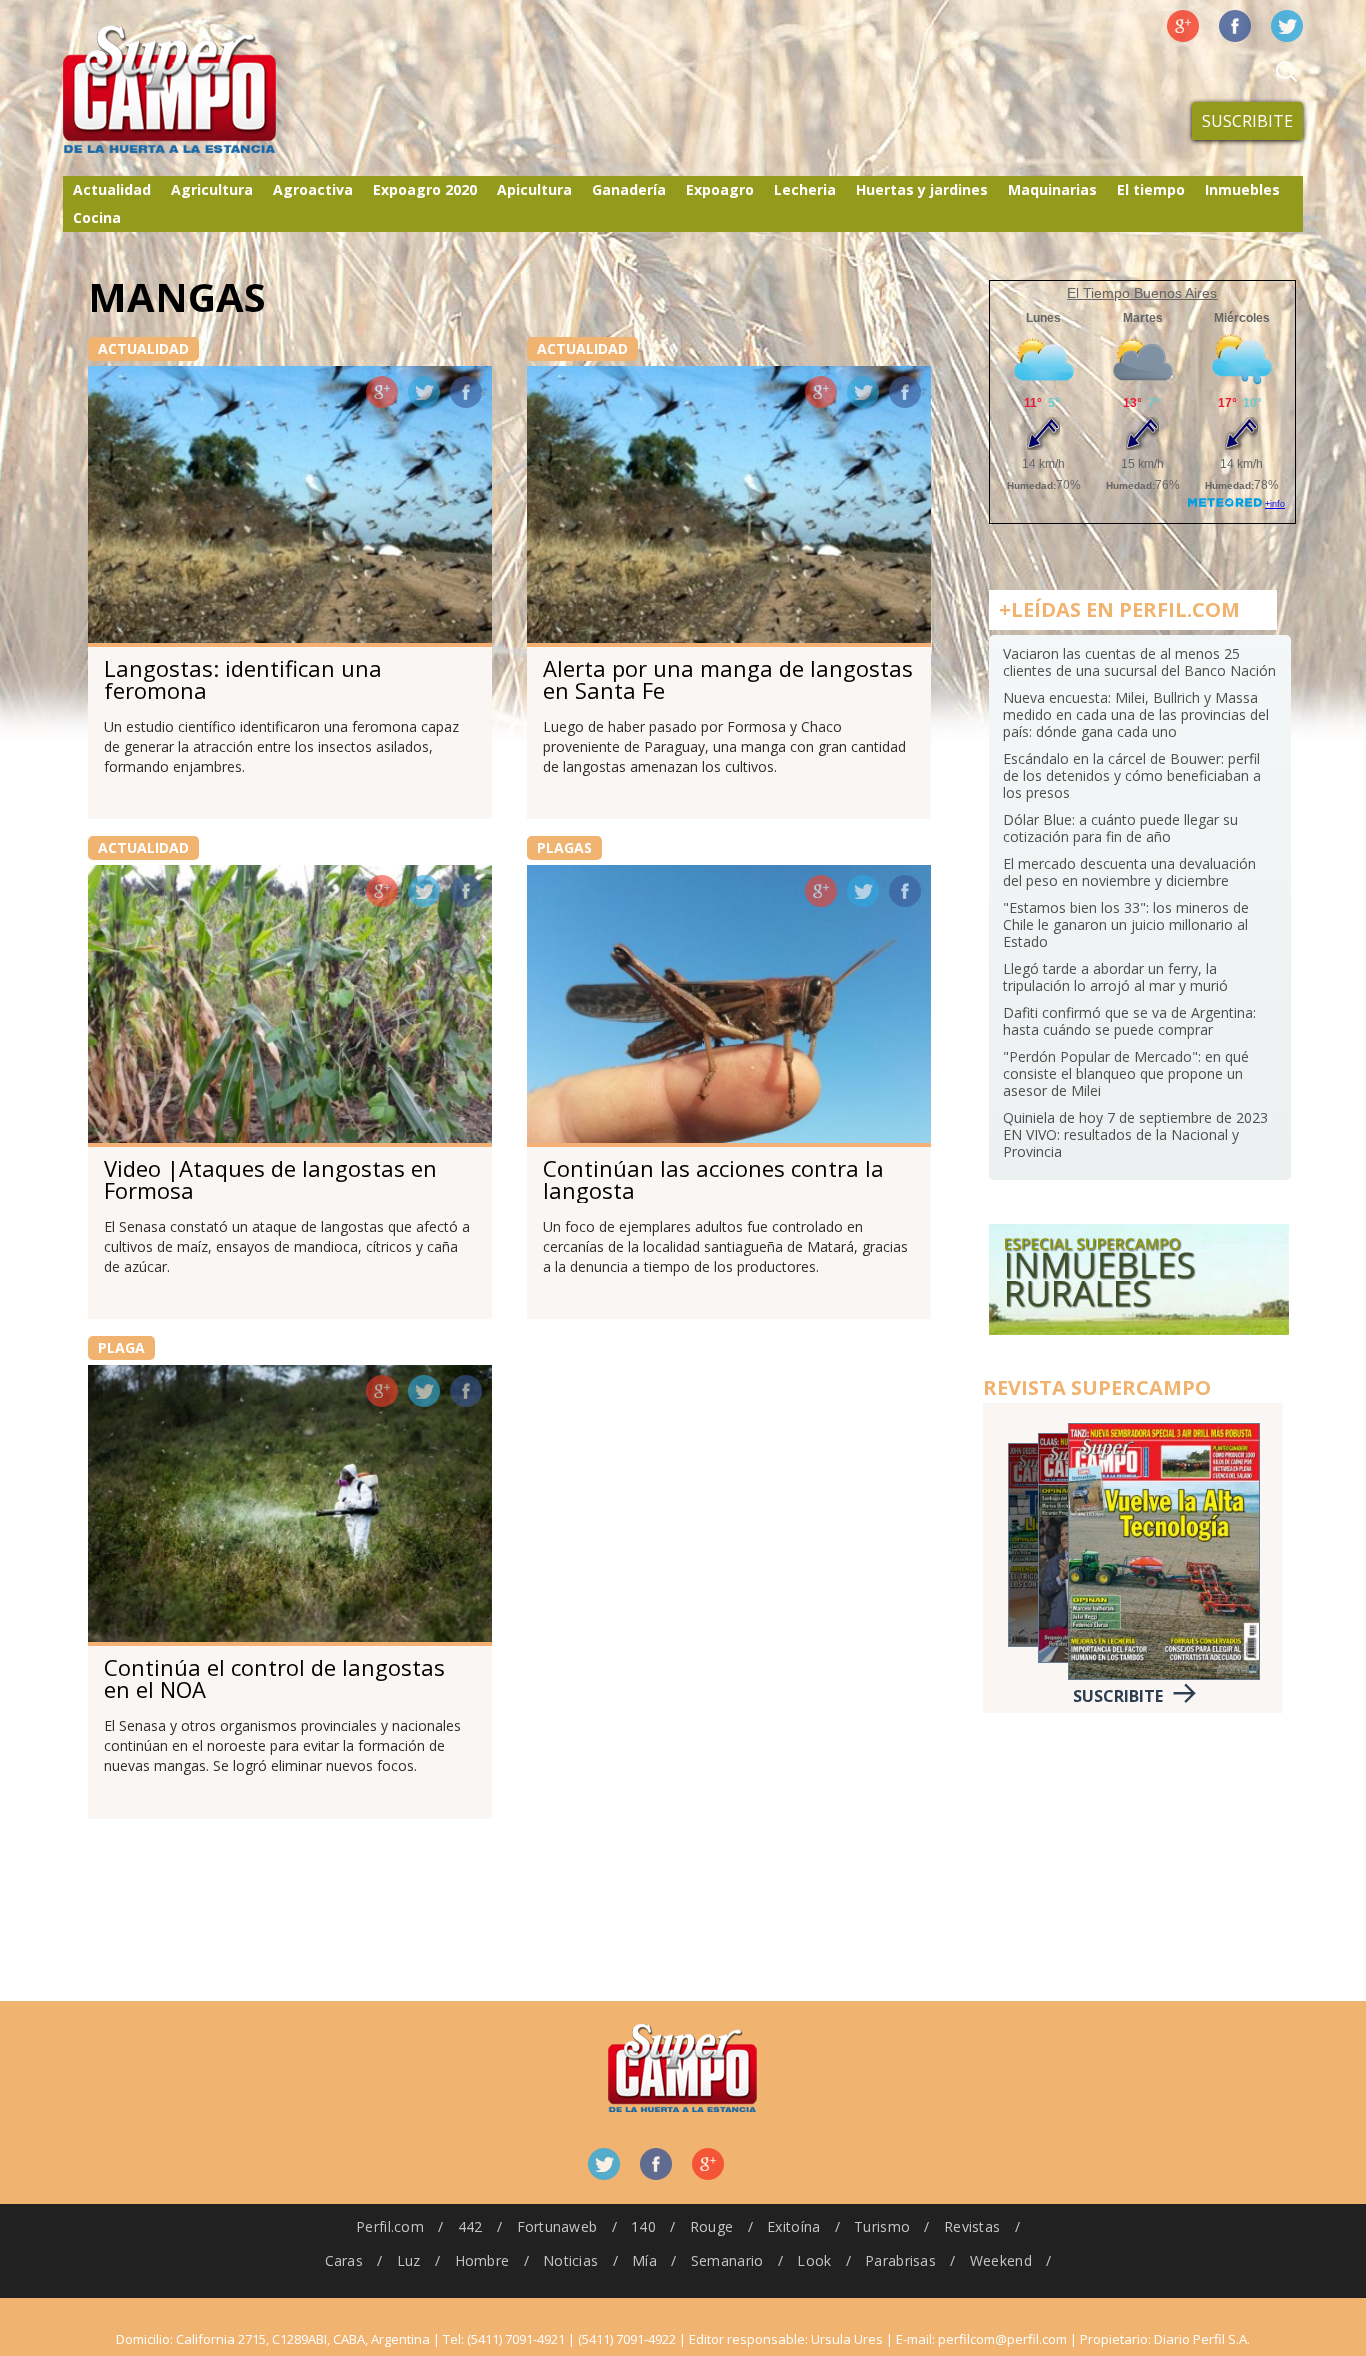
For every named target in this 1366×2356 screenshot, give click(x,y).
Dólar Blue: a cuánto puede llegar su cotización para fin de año (1120, 828)
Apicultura (534, 189)
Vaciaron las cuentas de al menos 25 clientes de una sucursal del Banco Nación (1139, 662)
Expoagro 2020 (425, 189)
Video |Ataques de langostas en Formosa (270, 1179)
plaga (121, 1347)
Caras (344, 2260)
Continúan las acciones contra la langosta (713, 1179)
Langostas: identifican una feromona (243, 679)
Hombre (482, 2260)
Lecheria (805, 189)
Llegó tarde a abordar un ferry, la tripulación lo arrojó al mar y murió (1115, 977)
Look (814, 2260)
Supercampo (211, 90)
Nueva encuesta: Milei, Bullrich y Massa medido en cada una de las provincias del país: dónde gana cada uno (1136, 714)
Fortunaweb (557, 2226)
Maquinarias (1052, 189)
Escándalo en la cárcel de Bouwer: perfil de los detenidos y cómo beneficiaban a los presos (1132, 775)
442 (470, 2226)
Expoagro (720, 189)
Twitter (1287, 26)
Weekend (1001, 2260)
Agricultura (212, 189)
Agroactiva (313, 189)
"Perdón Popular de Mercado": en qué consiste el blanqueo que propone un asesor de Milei (1126, 1073)
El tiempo (1151, 189)
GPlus (382, 392)
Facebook (1235, 26)
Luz (409, 2260)
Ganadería (629, 189)
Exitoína (793, 2226)
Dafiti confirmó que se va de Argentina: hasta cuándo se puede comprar (1129, 1021)
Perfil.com (390, 2226)
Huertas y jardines (922, 189)
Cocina (97, 217)
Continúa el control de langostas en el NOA (274, 1678)
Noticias (570, 2260)
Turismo (882, 2226)
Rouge (711, 2226)
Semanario (727, 2260)
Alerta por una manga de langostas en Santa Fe (728, 679)
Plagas (564, 847)
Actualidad (112, 189)
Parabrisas (900, 2260)
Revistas (972, 2226)
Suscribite (1247, 121)
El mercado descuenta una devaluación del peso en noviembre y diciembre (1129, 872)
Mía (644, 2260)
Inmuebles (1242, 189)
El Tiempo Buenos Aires (1142, 293)
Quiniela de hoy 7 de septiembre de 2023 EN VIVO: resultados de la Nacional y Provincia (1135, 1134)
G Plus (1183, 26)
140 (643, 2226)
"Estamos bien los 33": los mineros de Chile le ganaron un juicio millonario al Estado (1126, 924)
